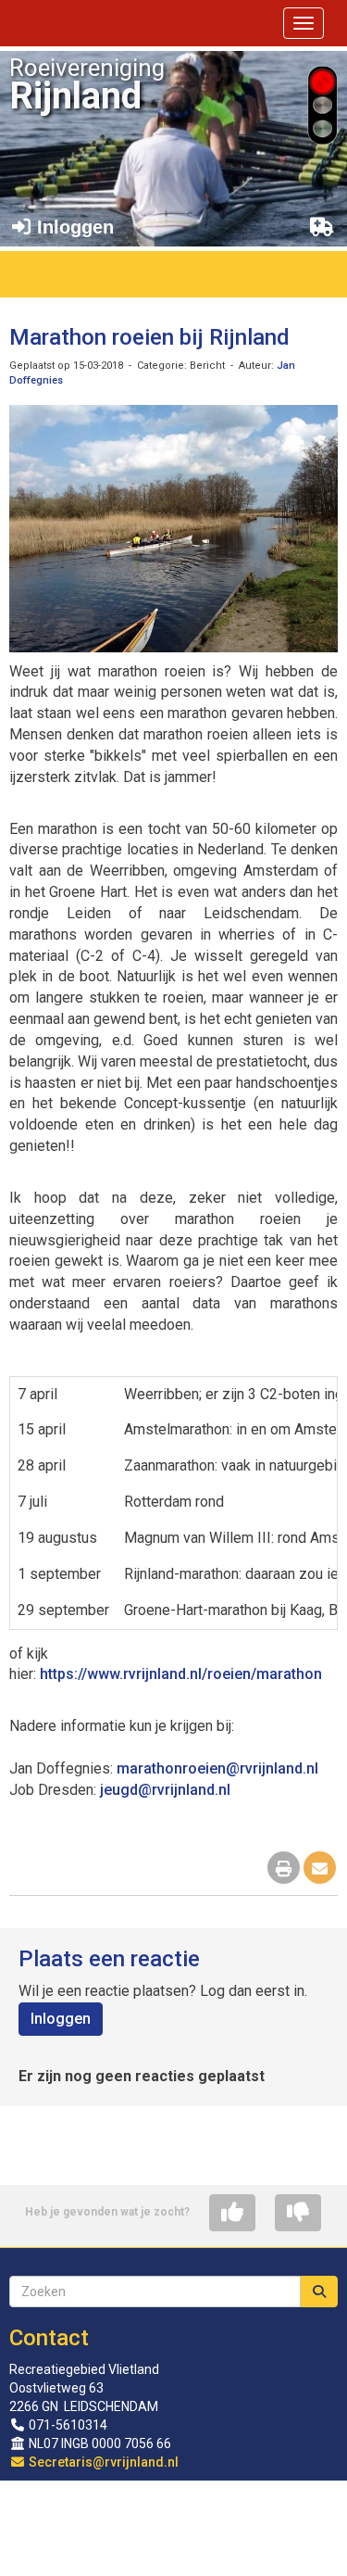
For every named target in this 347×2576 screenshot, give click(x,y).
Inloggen (61, 2019)
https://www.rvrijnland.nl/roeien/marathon (181, 1674)
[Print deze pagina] (284, 1869)
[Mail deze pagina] (320, 1869)
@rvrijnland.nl (217, 1768)
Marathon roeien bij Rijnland (149, 337)
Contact (49, 2338)
